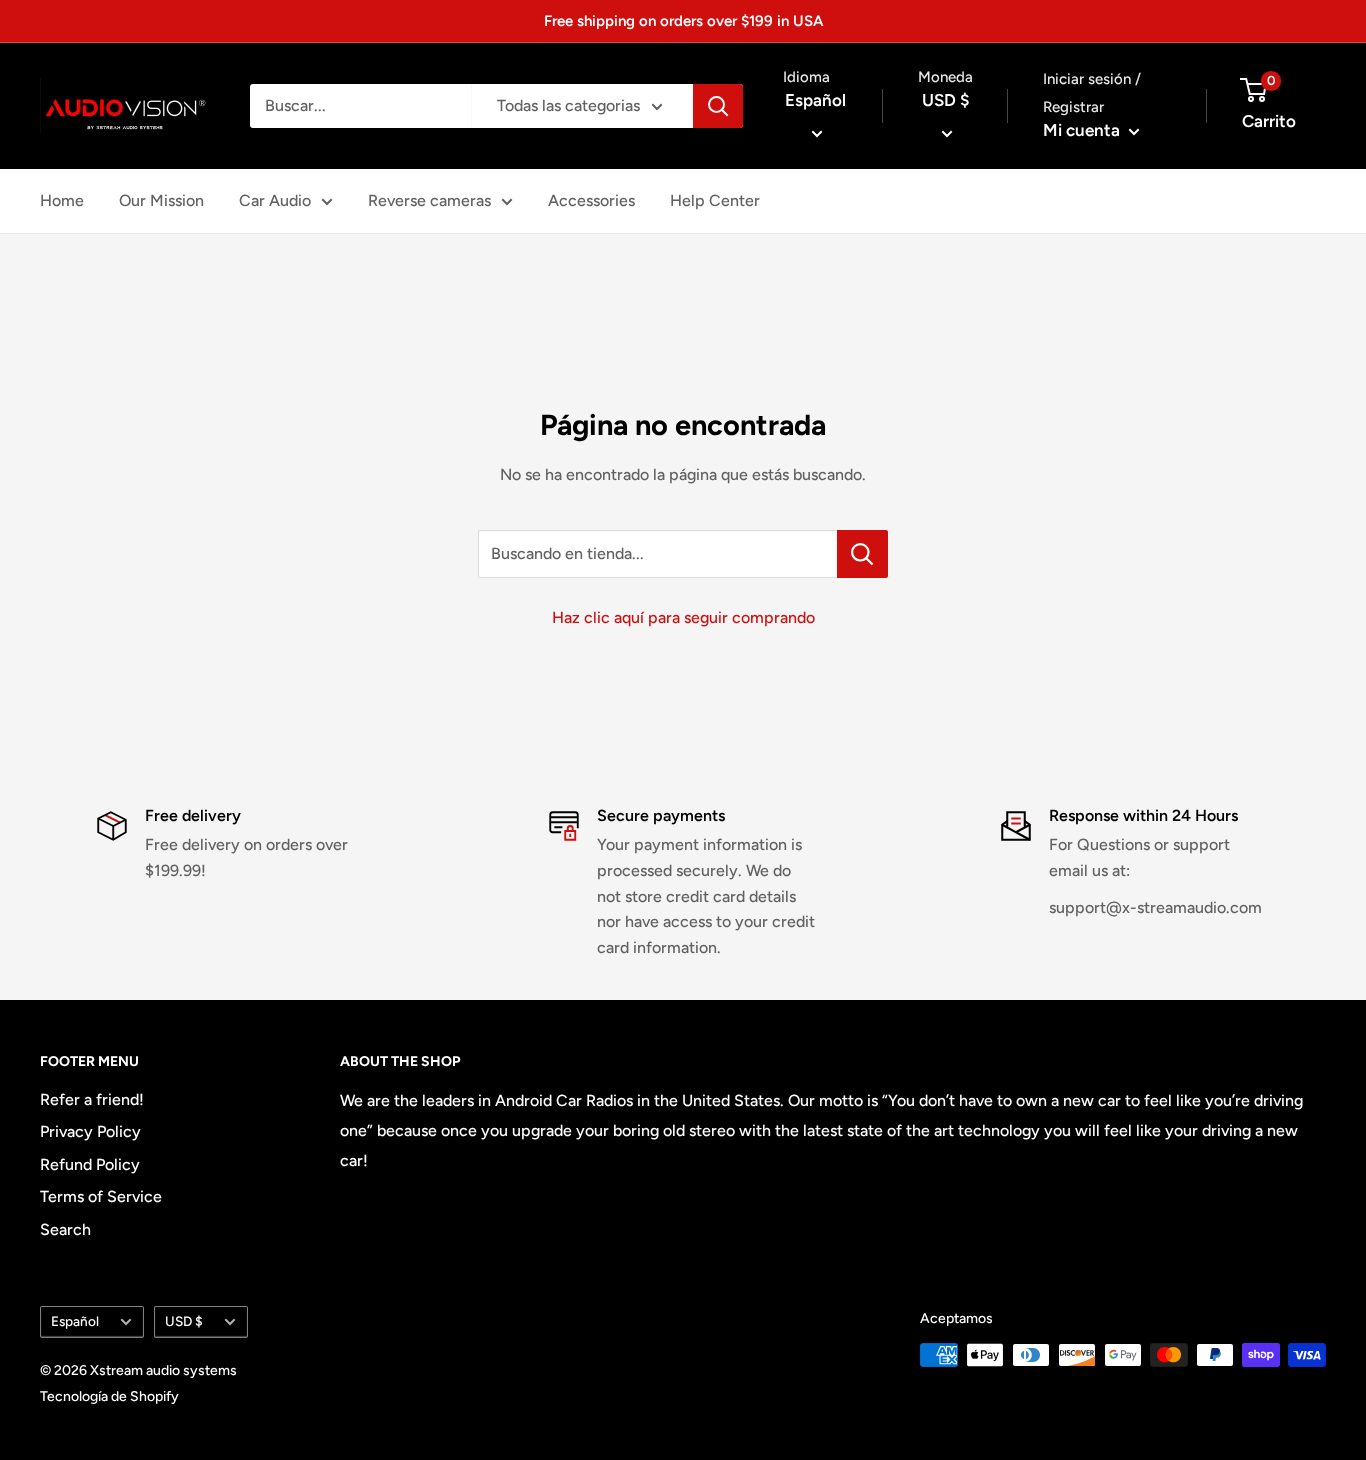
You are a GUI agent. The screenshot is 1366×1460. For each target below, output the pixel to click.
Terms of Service (101, 1196)
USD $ (184, 1321)
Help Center (715, 200)
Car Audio (275, 200)
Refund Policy (90, 1164)
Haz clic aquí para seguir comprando (683, 617)
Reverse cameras (429, 200)
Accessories (591, 200)
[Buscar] (718, 106)
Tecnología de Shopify (109, 1396)
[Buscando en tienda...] (862, 554)
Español (75, 1321)
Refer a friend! (92, 1099)
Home (62, 200)
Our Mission (161, 200)
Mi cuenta (1083, 130)
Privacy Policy (90, 1131)
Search (65, 1229)
